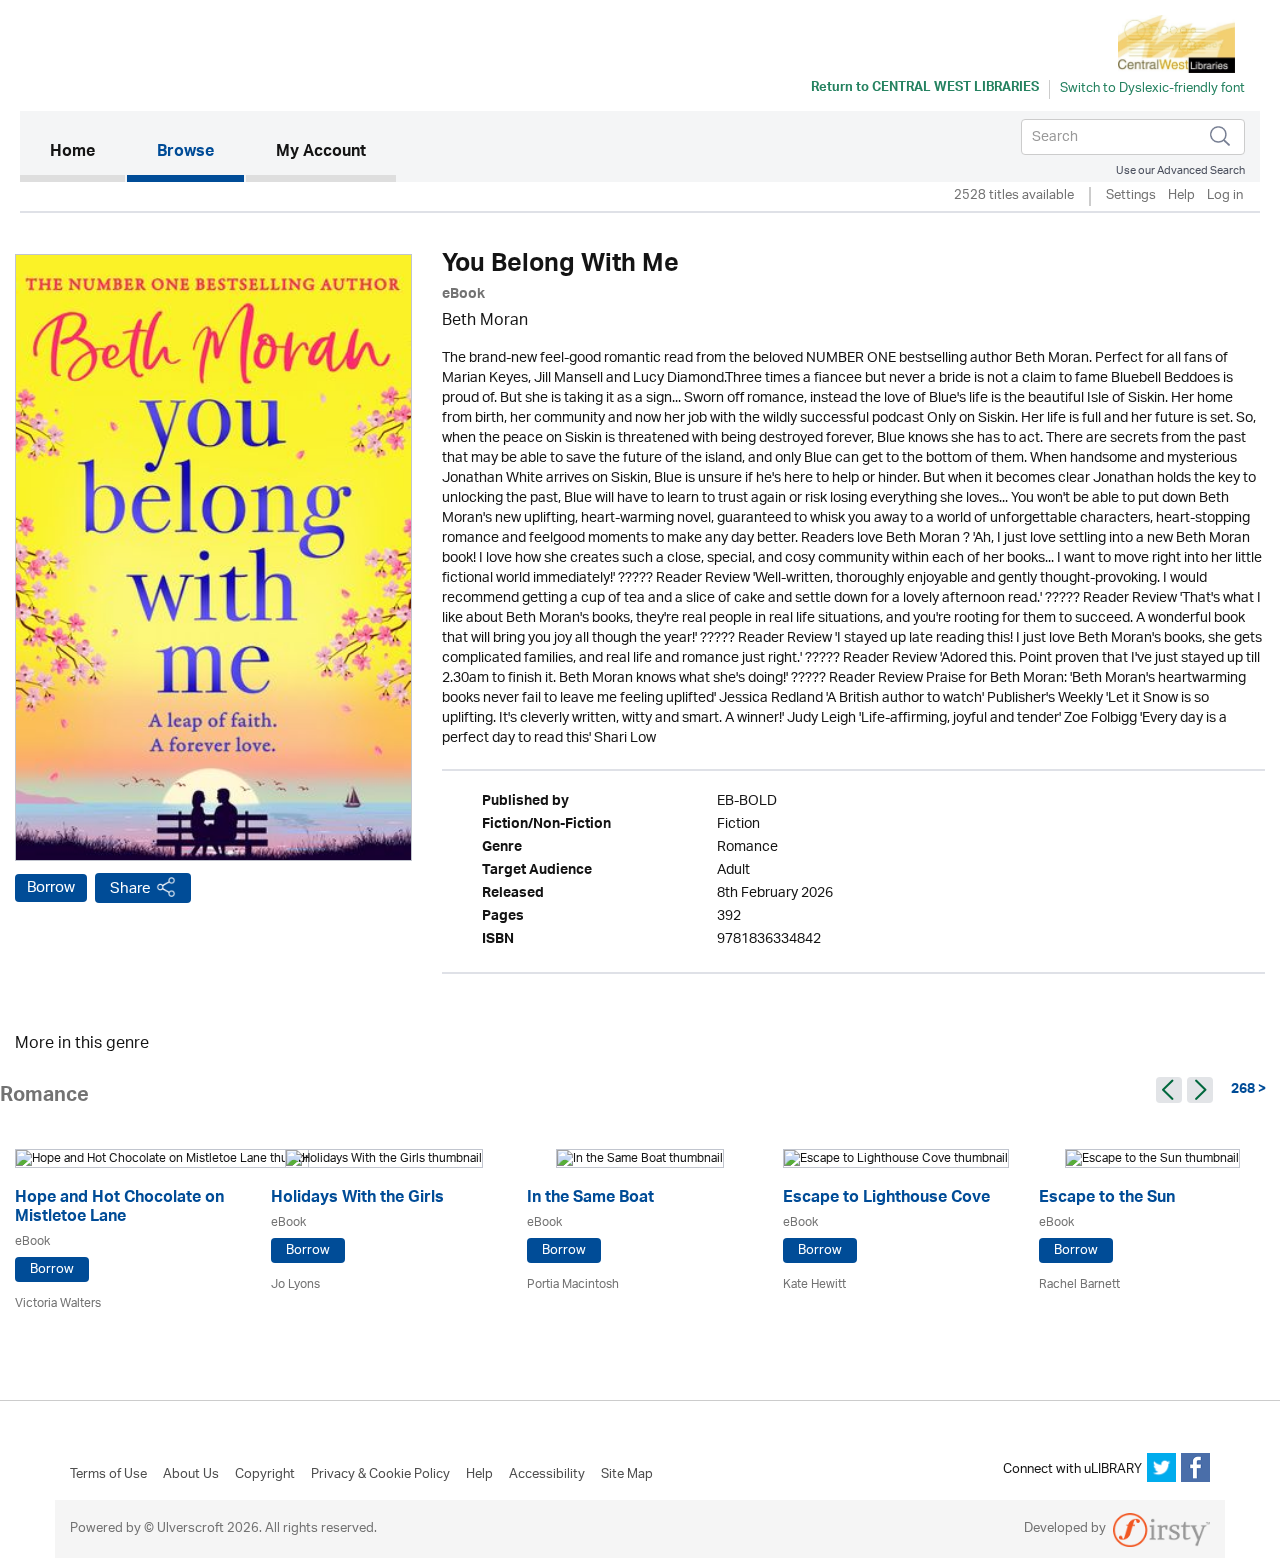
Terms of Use (108, 1475)
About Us (191, 1475)
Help (1181, 196)
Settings (1131, 196)
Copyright (265, 1475)
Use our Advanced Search (1180, 170)
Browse (185, 153)
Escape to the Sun (1107, 1199)
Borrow (51, 888)
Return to (925, 89)
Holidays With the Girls (357, 1199)
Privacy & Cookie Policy (380, 1475)
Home (87, 152)
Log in (1225, 196)
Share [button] (130, 888)
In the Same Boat (590, 1199)
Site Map (627, 1475)
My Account (321, 153)
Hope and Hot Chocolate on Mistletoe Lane (119, 1209)
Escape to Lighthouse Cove (886, 1199)
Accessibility (547, 1475)
